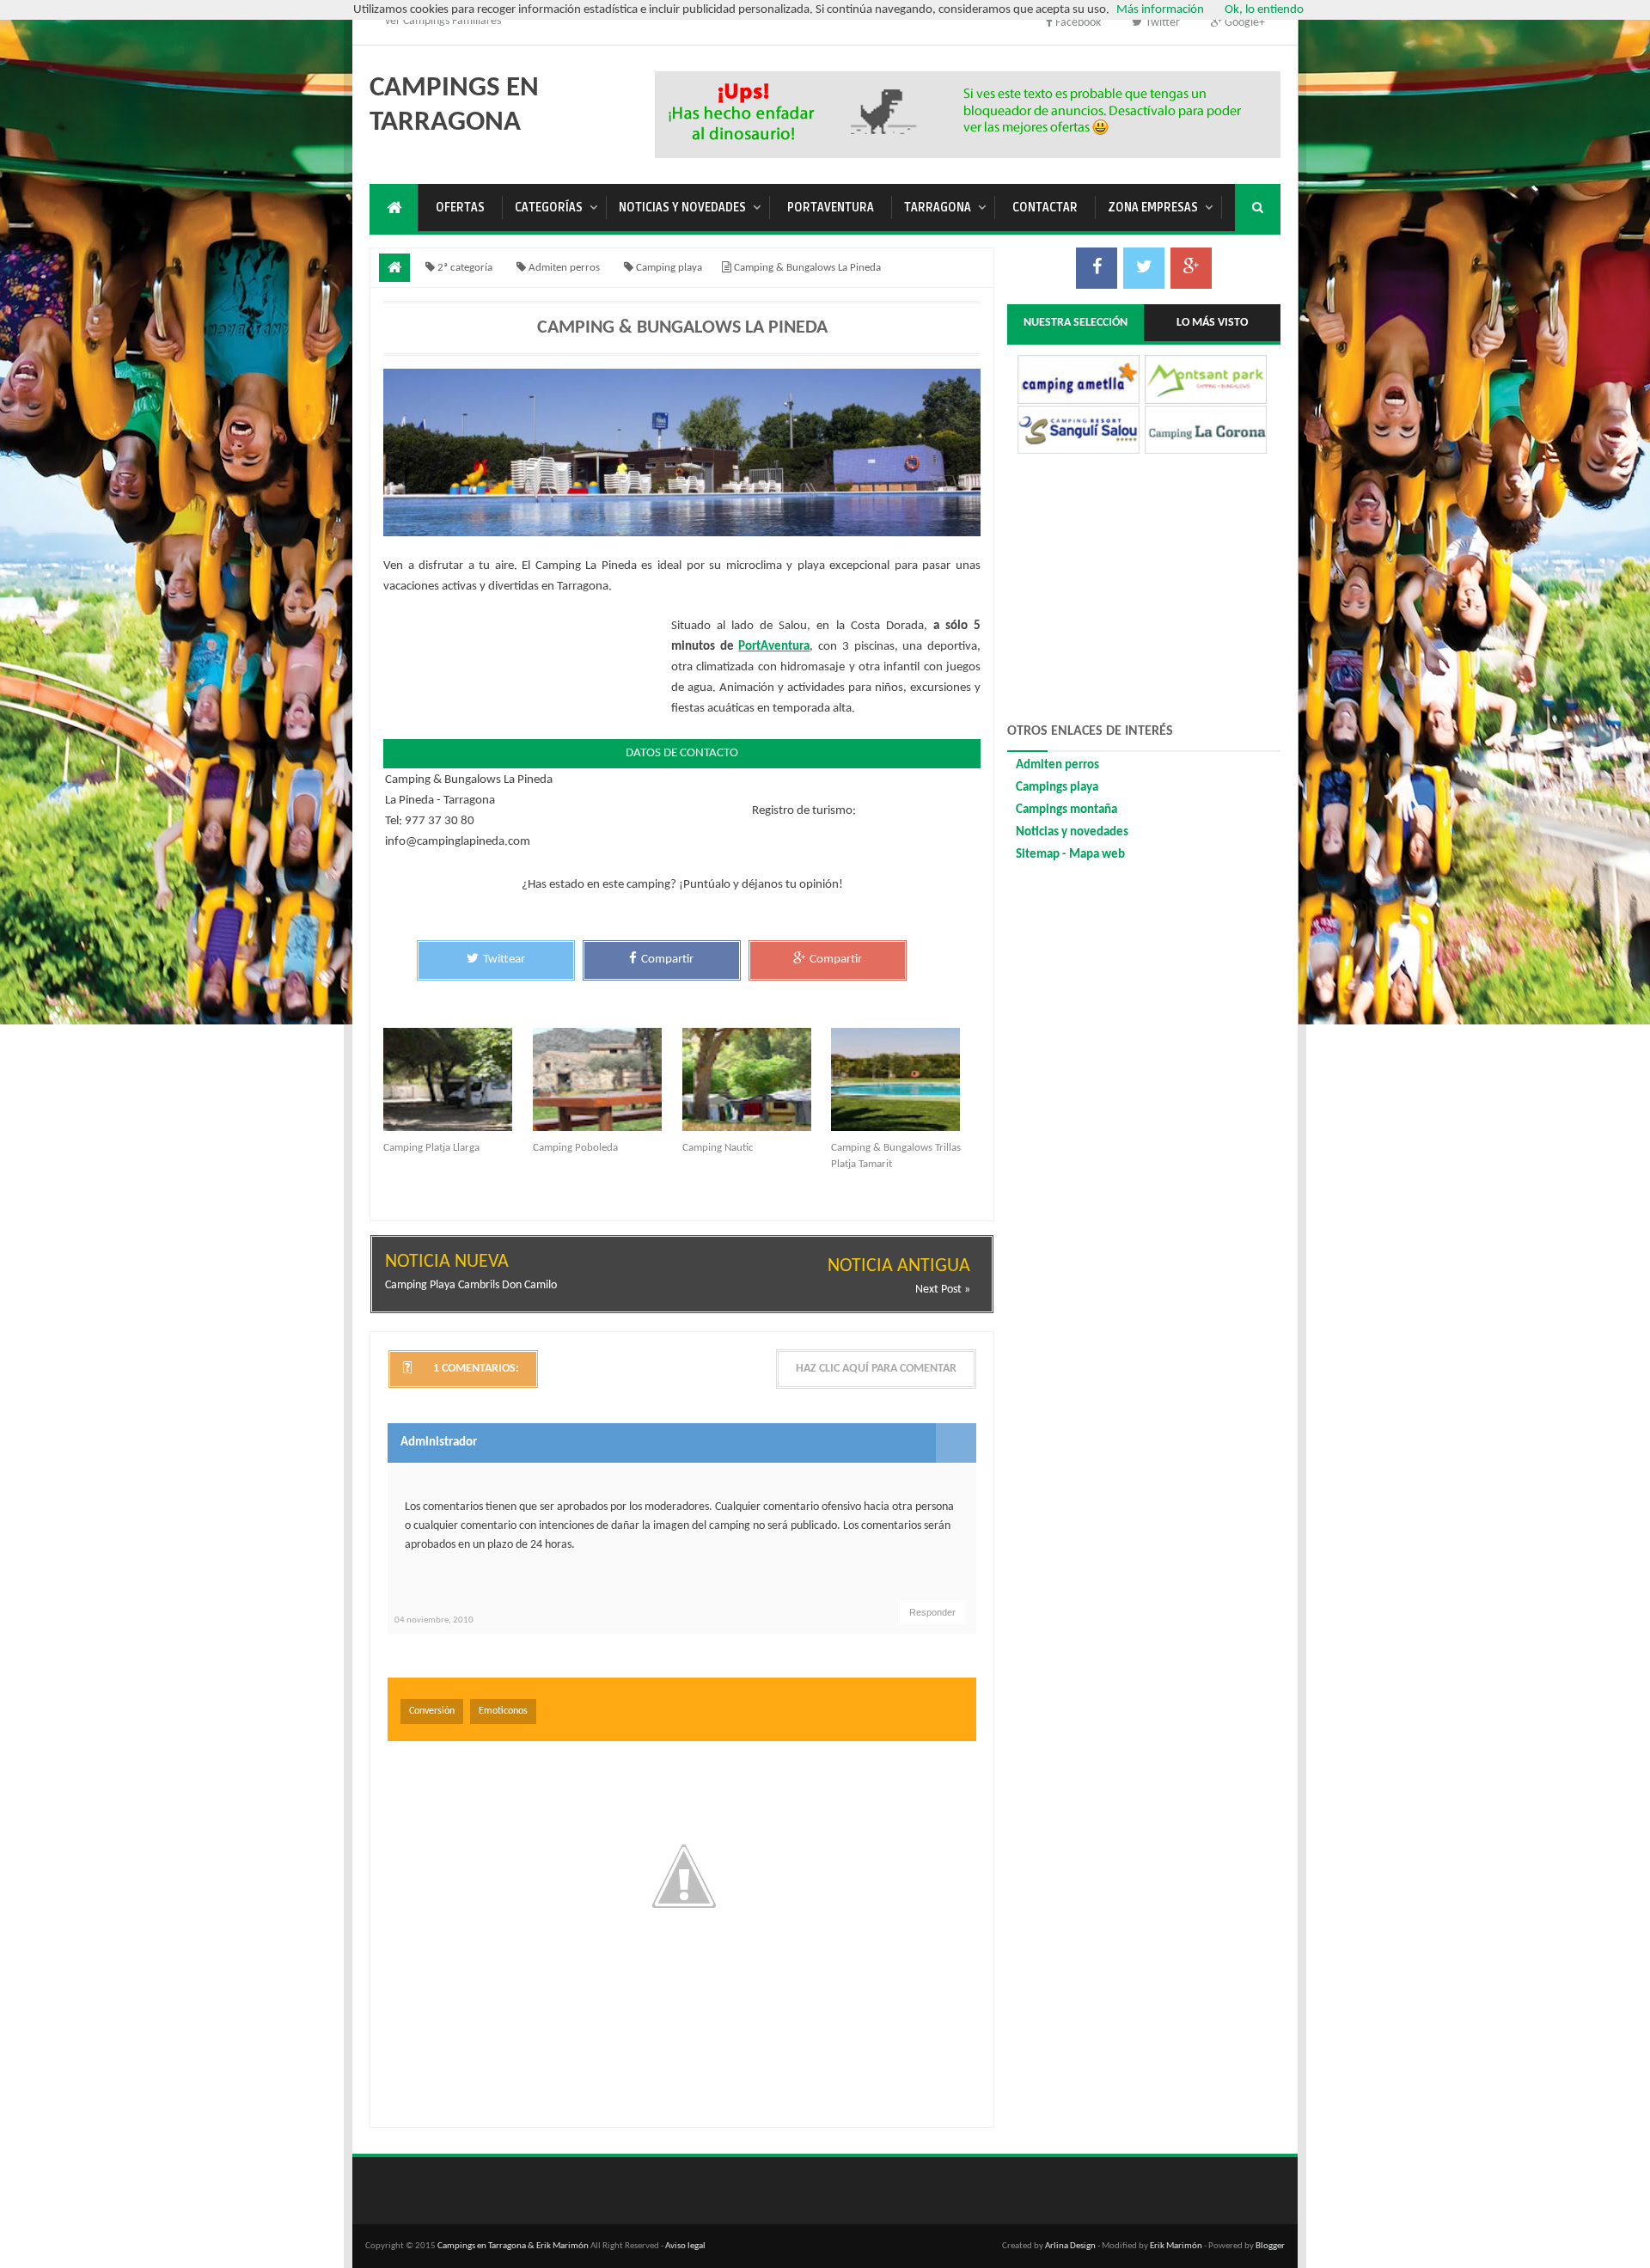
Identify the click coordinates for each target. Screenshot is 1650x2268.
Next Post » (943, 1290)
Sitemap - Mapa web (1070, 855)
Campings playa (1057, 788)
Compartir (667, 960)
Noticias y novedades (682, 208)
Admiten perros (1057, 765)
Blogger (1270, 2246)
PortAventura (831, 208)
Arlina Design (1070, 2246)
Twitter (1161, 23)
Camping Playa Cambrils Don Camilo (471, 1285)
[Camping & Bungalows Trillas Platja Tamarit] (906, 1079)
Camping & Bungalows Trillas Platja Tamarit (896, 1156)
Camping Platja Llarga (431, 1148)
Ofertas (460, 208)
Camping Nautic (718, 1148)
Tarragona (938, 208)
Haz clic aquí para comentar (876, 1369)
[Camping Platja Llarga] (458, 1079)
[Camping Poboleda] (608, 1079)
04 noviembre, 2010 (434, 1620)
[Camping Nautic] (757, 1079)
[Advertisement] (969, 112)
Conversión (432, 1711)
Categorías (549, 208)
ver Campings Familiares (443, 21)
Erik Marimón (1176, 2246)
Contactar (1045, 208)
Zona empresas (1153, 208)
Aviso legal (685, 2246)
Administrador (439, 1443)
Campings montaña (1066, 810)
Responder (932, 1612)
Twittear (504, 960)
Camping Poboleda (575, 1148)
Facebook (1078, 23)
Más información (1160, 10)
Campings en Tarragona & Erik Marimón (513, 2246)
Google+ (1244, 23)
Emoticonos (503, 1711)
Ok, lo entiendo (1264, 10)
